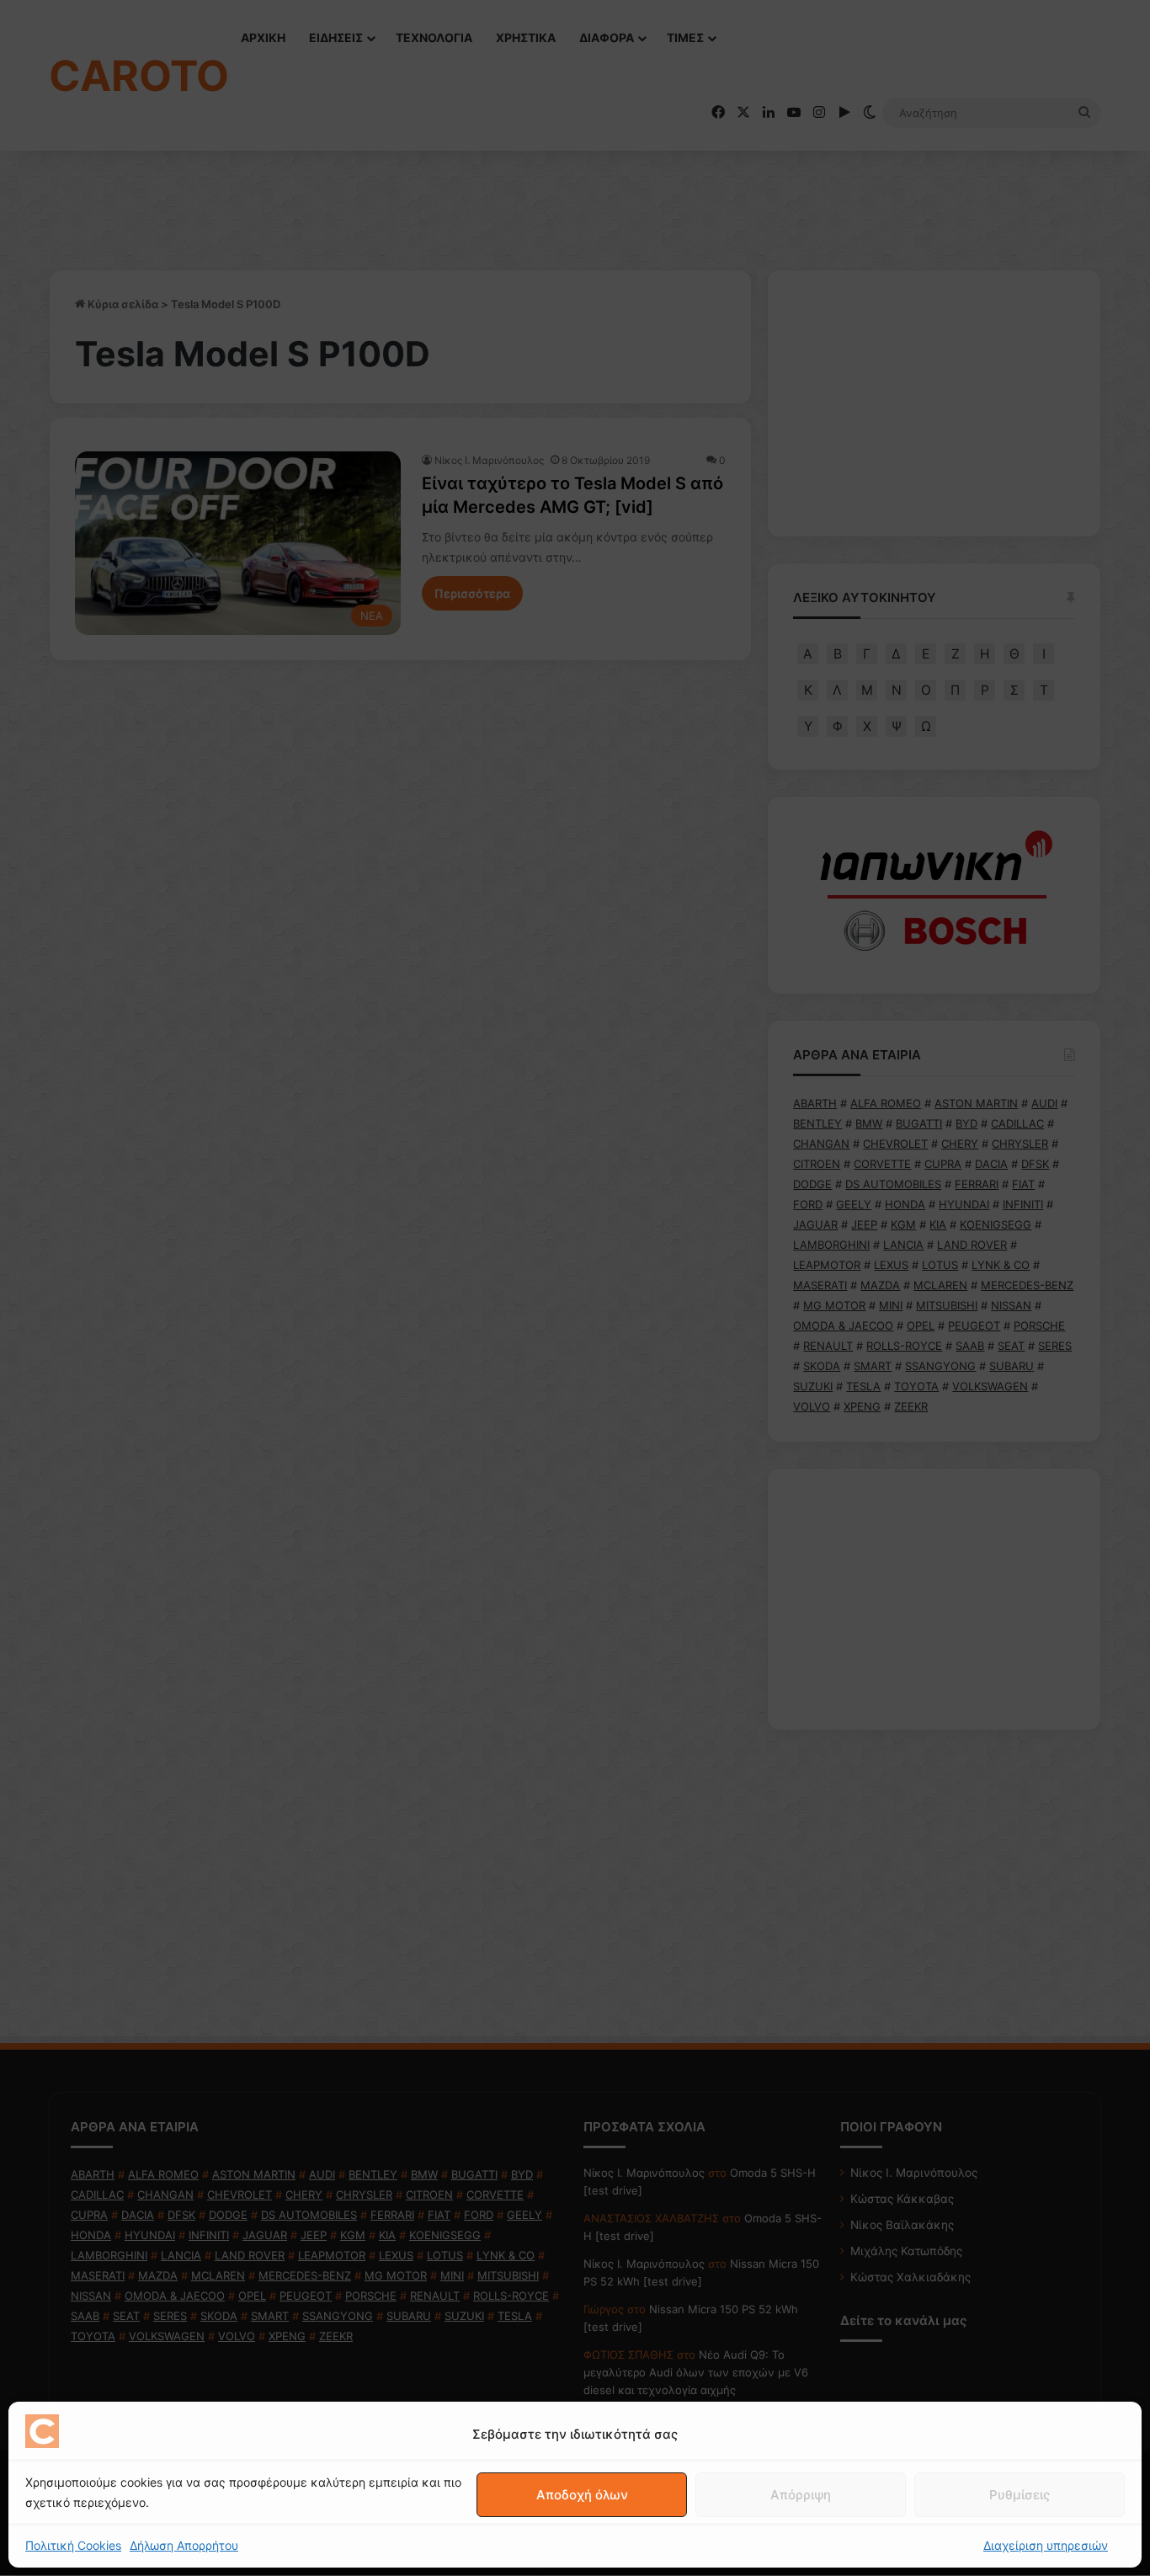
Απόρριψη (801, 2495)
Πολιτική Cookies (73, 2545)
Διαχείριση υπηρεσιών (1046, 2545)
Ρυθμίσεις (1020, 2495)
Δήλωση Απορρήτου (184, 2545)
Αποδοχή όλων (582, 2495)
